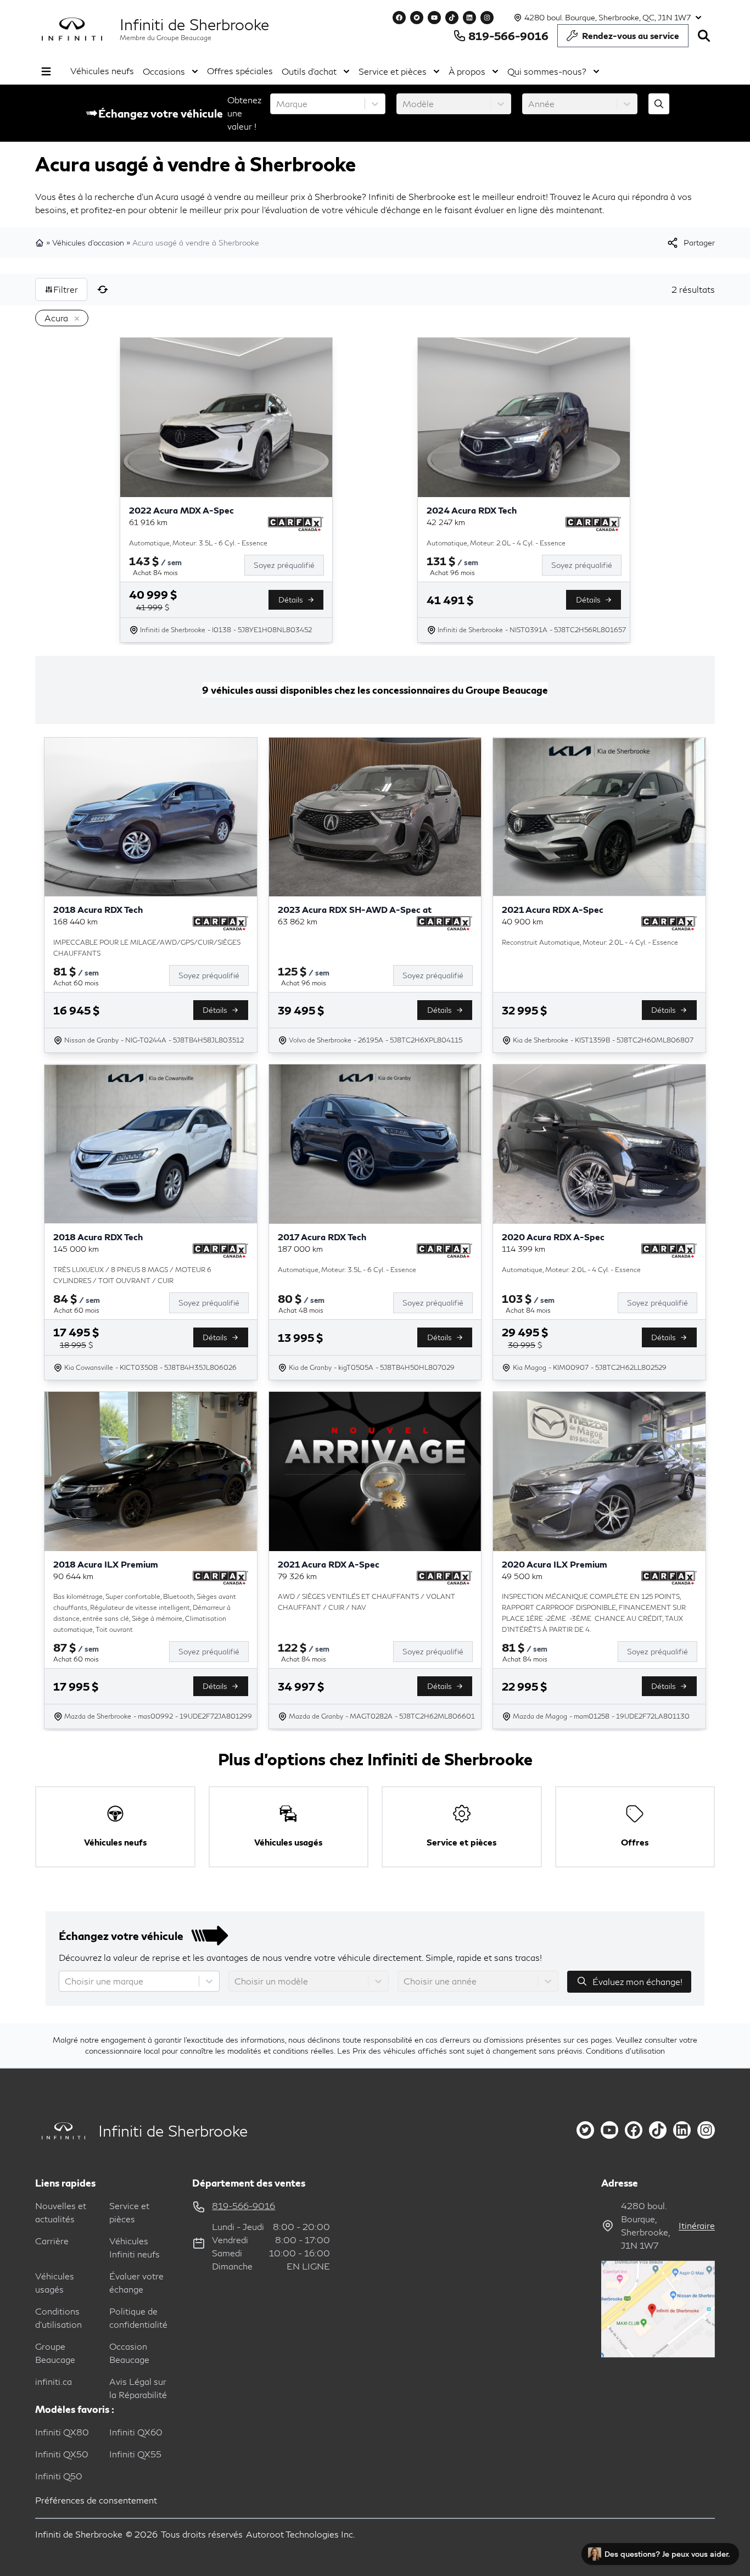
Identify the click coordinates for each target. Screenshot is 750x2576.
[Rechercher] (704, 36)
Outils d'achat (309, 71)
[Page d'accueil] (41, 243)
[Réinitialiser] (103, 289)
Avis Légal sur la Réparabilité (138, 2388)
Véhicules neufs (102, 71)
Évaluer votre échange (136, 2282)
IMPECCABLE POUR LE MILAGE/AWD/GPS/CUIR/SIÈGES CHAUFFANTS (147, 948)
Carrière (52, 2241)
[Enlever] (75, 319)
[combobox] (277, 104)
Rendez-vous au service (631, 35)
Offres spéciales (240, 71)
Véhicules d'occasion (88, 242)
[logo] (72, 29)
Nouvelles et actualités (61, 2212)
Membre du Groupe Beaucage (166, 38)
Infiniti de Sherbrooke (194, 24)
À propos (467, 71)
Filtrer (66, 289)
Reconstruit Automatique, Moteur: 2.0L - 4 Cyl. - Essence (590, 942)
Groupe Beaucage (55, 2353)
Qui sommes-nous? (547, 71)
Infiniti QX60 (136, 2432)
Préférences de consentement (96, 2500)
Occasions (164, 71)
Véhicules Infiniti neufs (135, 2247)
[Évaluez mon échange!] (659, 104)
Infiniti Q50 (59, 2476)
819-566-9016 (508, 36)
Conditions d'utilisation (625, 2051)
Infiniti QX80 (62, 2432)
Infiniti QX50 (62, 2454)
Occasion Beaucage (129, 2353)
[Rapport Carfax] (296, 524)
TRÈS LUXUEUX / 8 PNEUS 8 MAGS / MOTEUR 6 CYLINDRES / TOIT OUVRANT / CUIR (132, 1275)
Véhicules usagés (55, 2282)
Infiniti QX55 (135, 2454)
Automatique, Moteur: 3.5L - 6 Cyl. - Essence (198, 543)
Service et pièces (393, 71)
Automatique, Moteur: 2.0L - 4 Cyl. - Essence (496, 543)
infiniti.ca (54, 2381)
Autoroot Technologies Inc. (301, 2534)
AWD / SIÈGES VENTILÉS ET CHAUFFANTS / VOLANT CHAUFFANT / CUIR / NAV (366, 1602)
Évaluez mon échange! (637, 1981)
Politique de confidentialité (138, 2318)
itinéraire (697, 2225)
